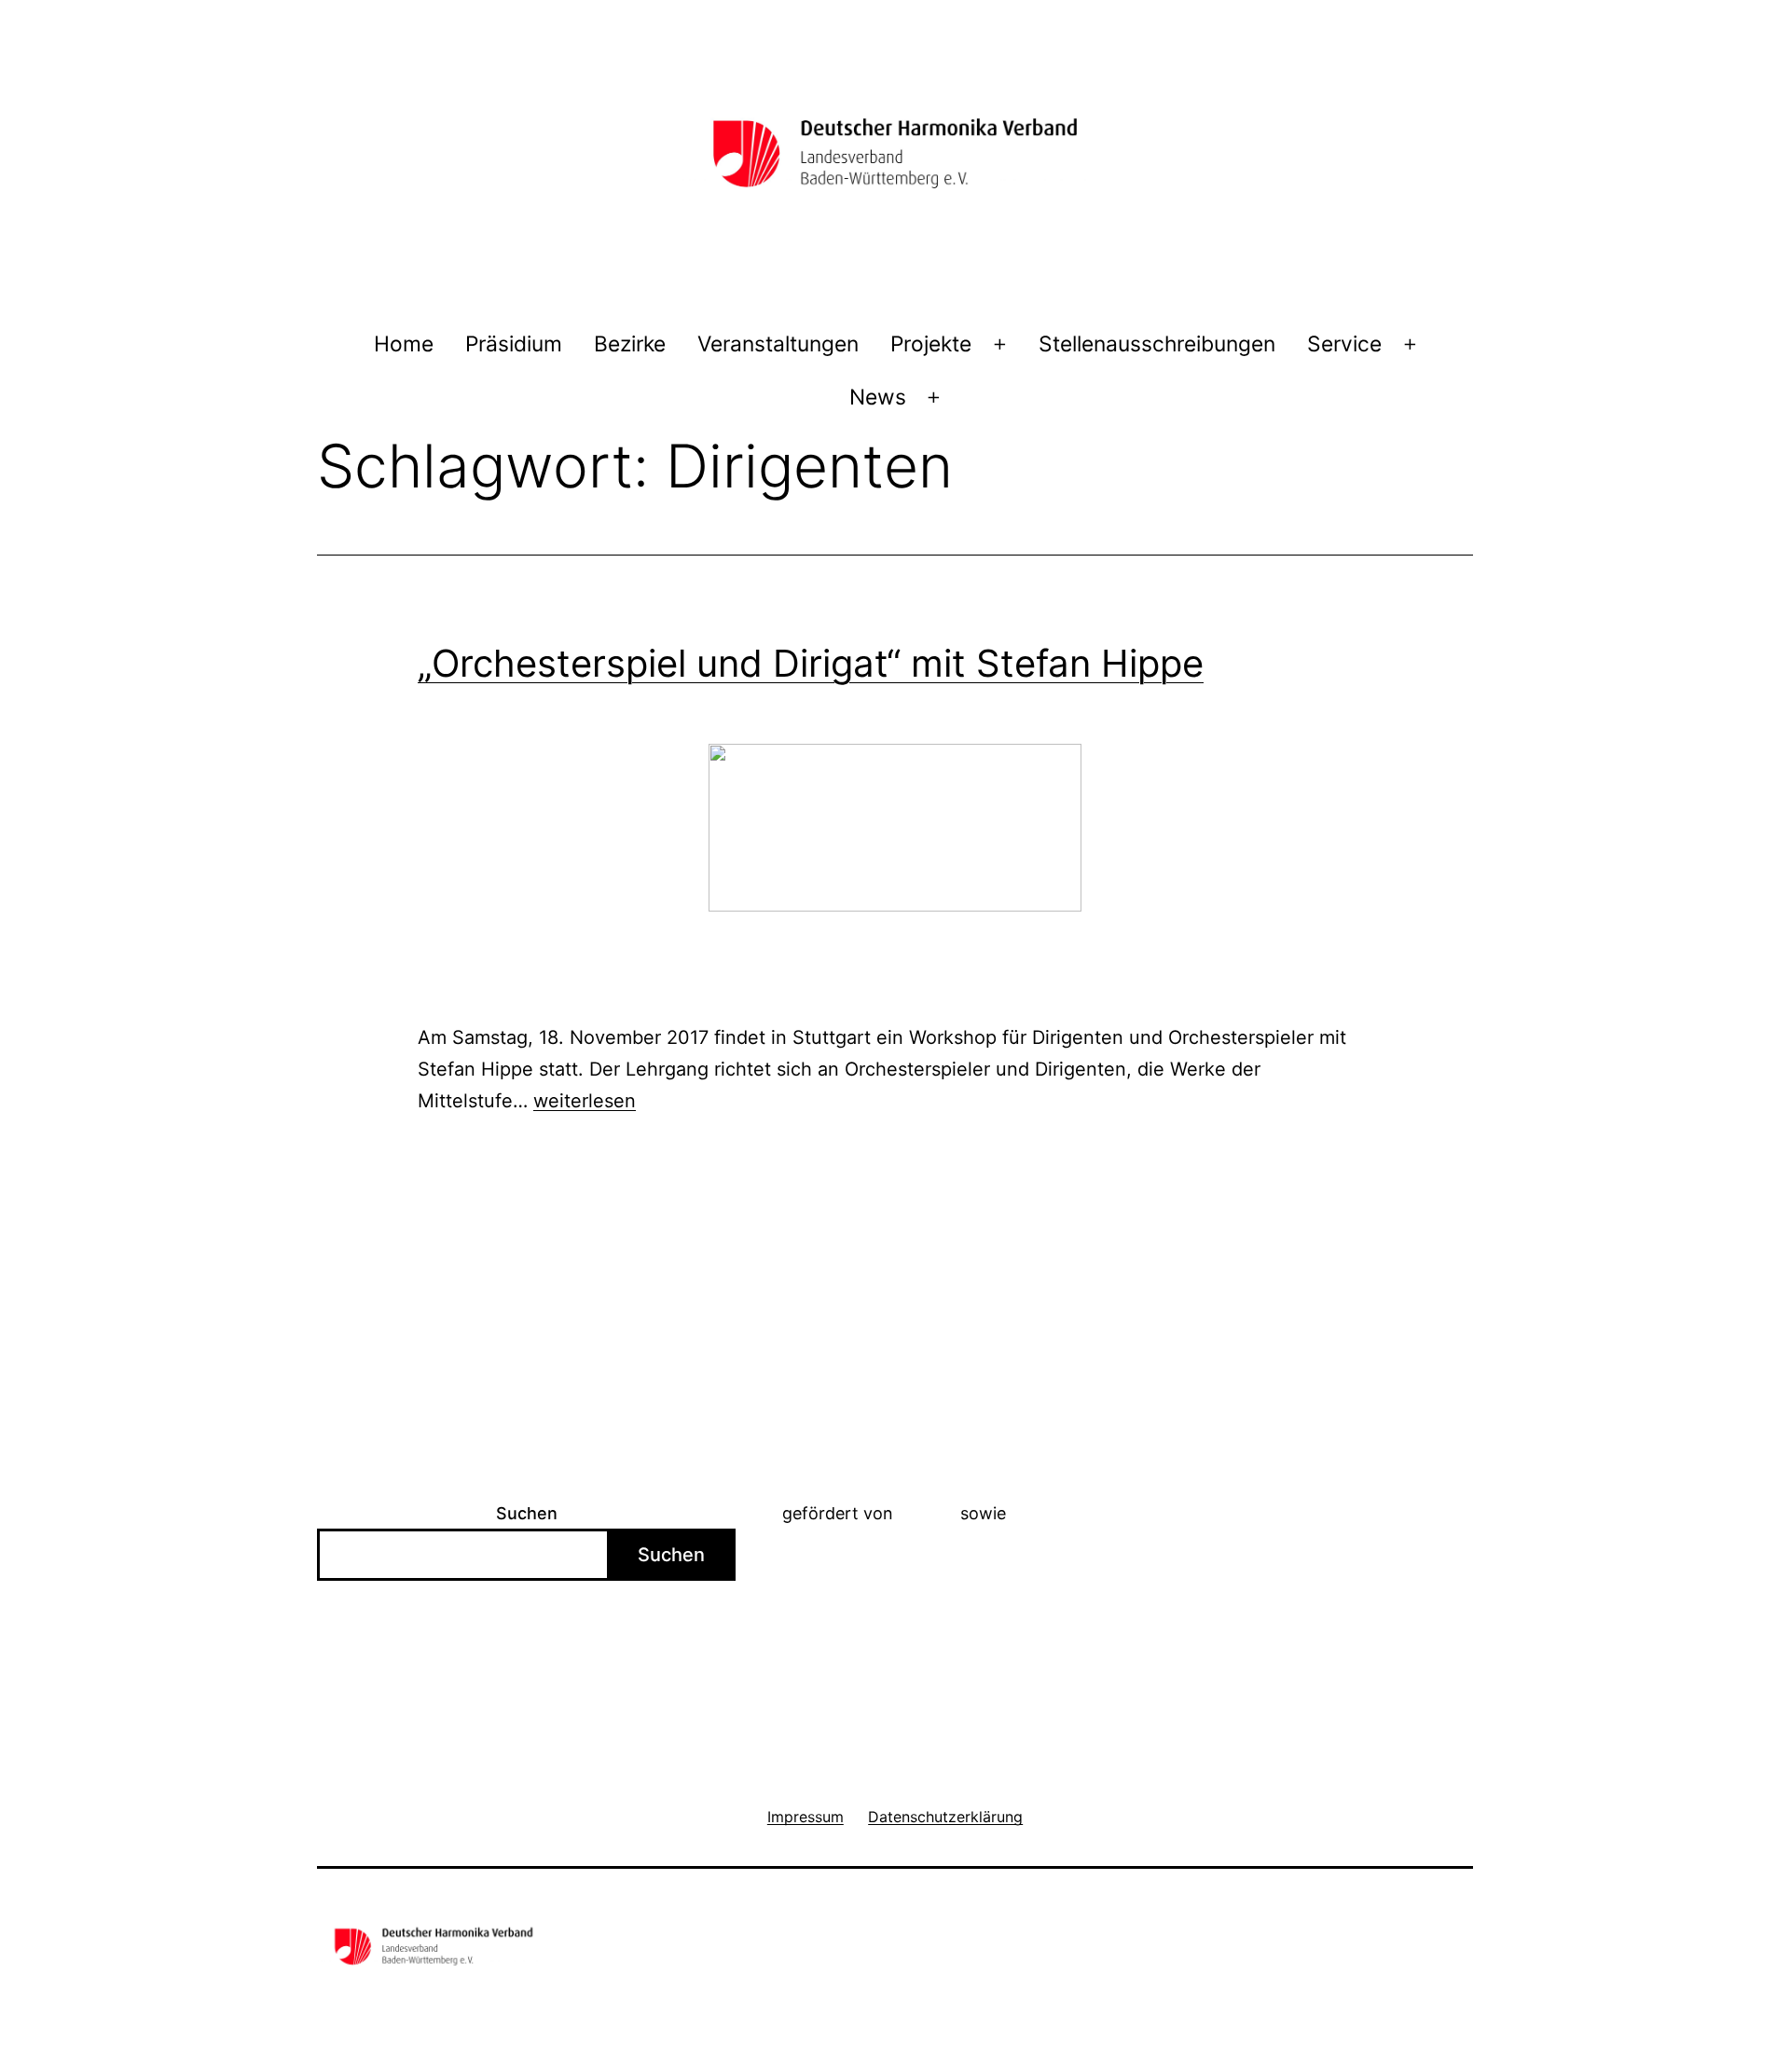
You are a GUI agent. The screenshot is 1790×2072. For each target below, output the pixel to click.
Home (404, 344)
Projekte (931, 344)
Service (1344, 344)
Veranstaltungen (778, 344)
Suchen (527, 1513)
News (878, 397)
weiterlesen (585, 1101)
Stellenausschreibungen (1157, 344)
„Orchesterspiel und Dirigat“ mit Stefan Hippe (811, 663)
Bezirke (630, 344)
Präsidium (514, 344)
